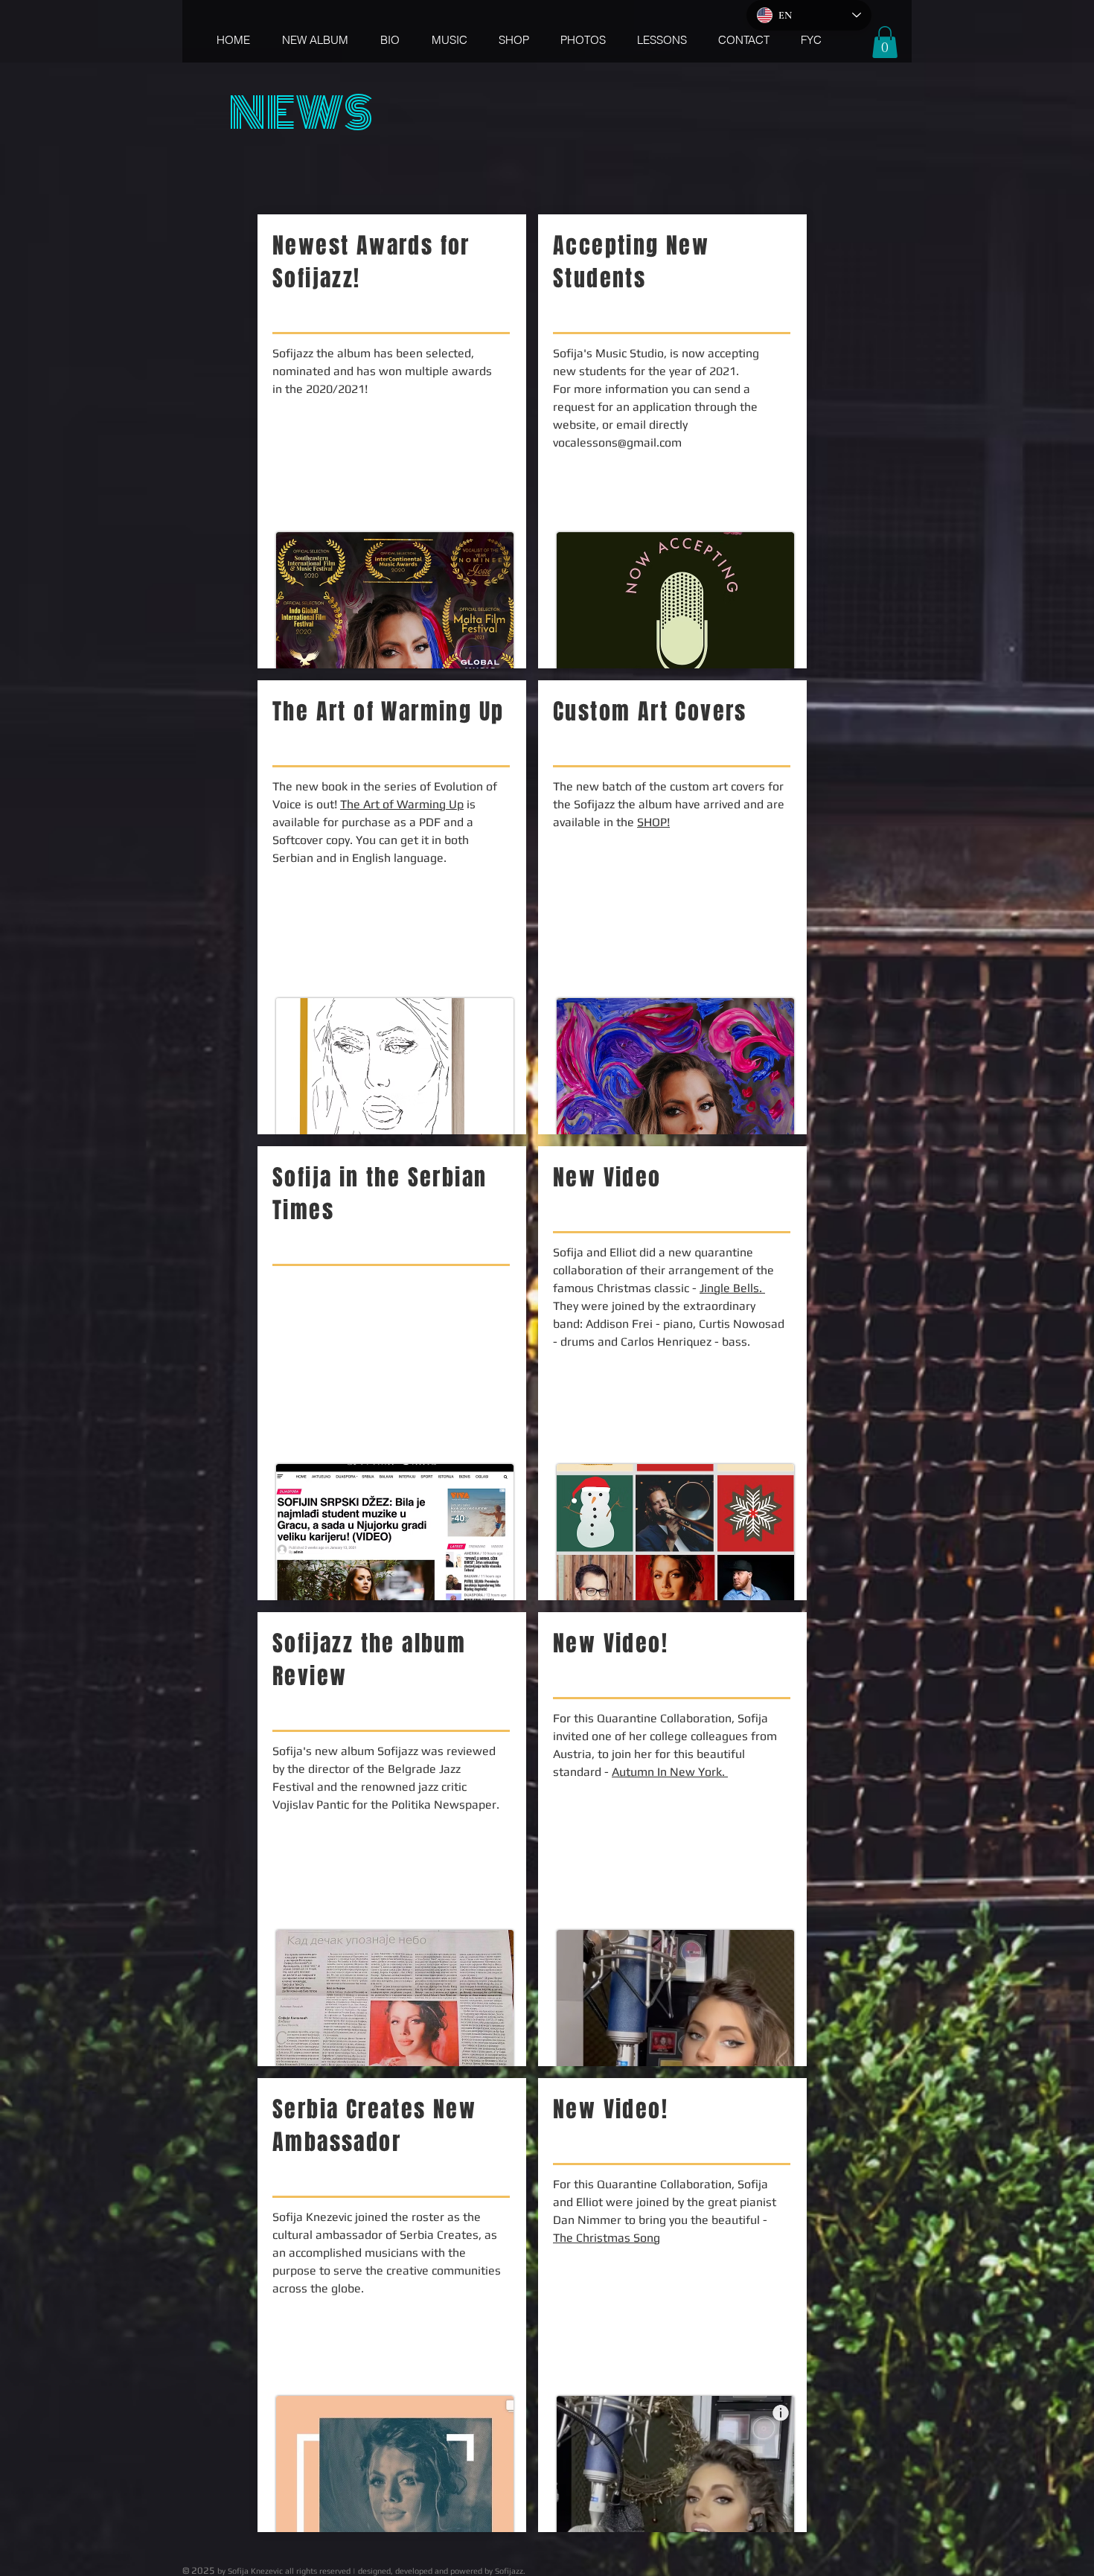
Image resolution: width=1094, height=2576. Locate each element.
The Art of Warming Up (402, 804)
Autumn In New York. (670, 1772)
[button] (885, 42)
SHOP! (653, 822)
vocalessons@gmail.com (617, 442)
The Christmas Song (607, 2238)
